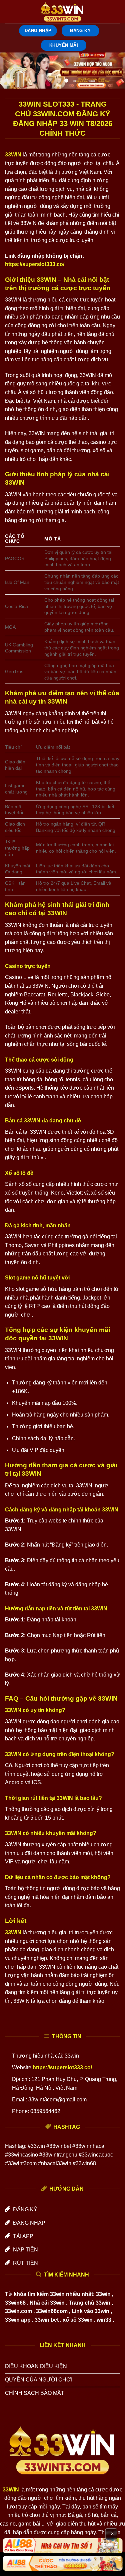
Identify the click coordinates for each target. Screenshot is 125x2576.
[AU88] (62, 2546)
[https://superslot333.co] (63, 12)
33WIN (13, 155)
